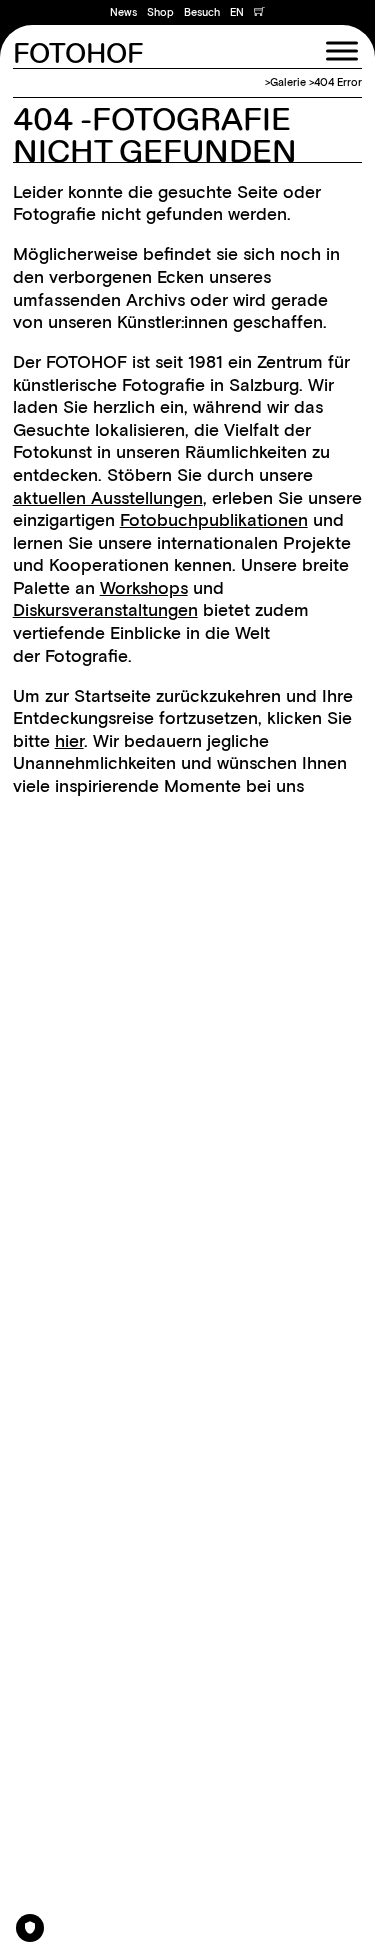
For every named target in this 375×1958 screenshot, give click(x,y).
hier (69, 741)
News (123, 12)
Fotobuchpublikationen (214, 520)
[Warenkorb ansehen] (259, 13)
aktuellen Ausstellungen (108, 498)
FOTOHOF (78, 55)
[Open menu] (342, 51)
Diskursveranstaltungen (105, 610)
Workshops (144, 588)
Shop (160, 12)
